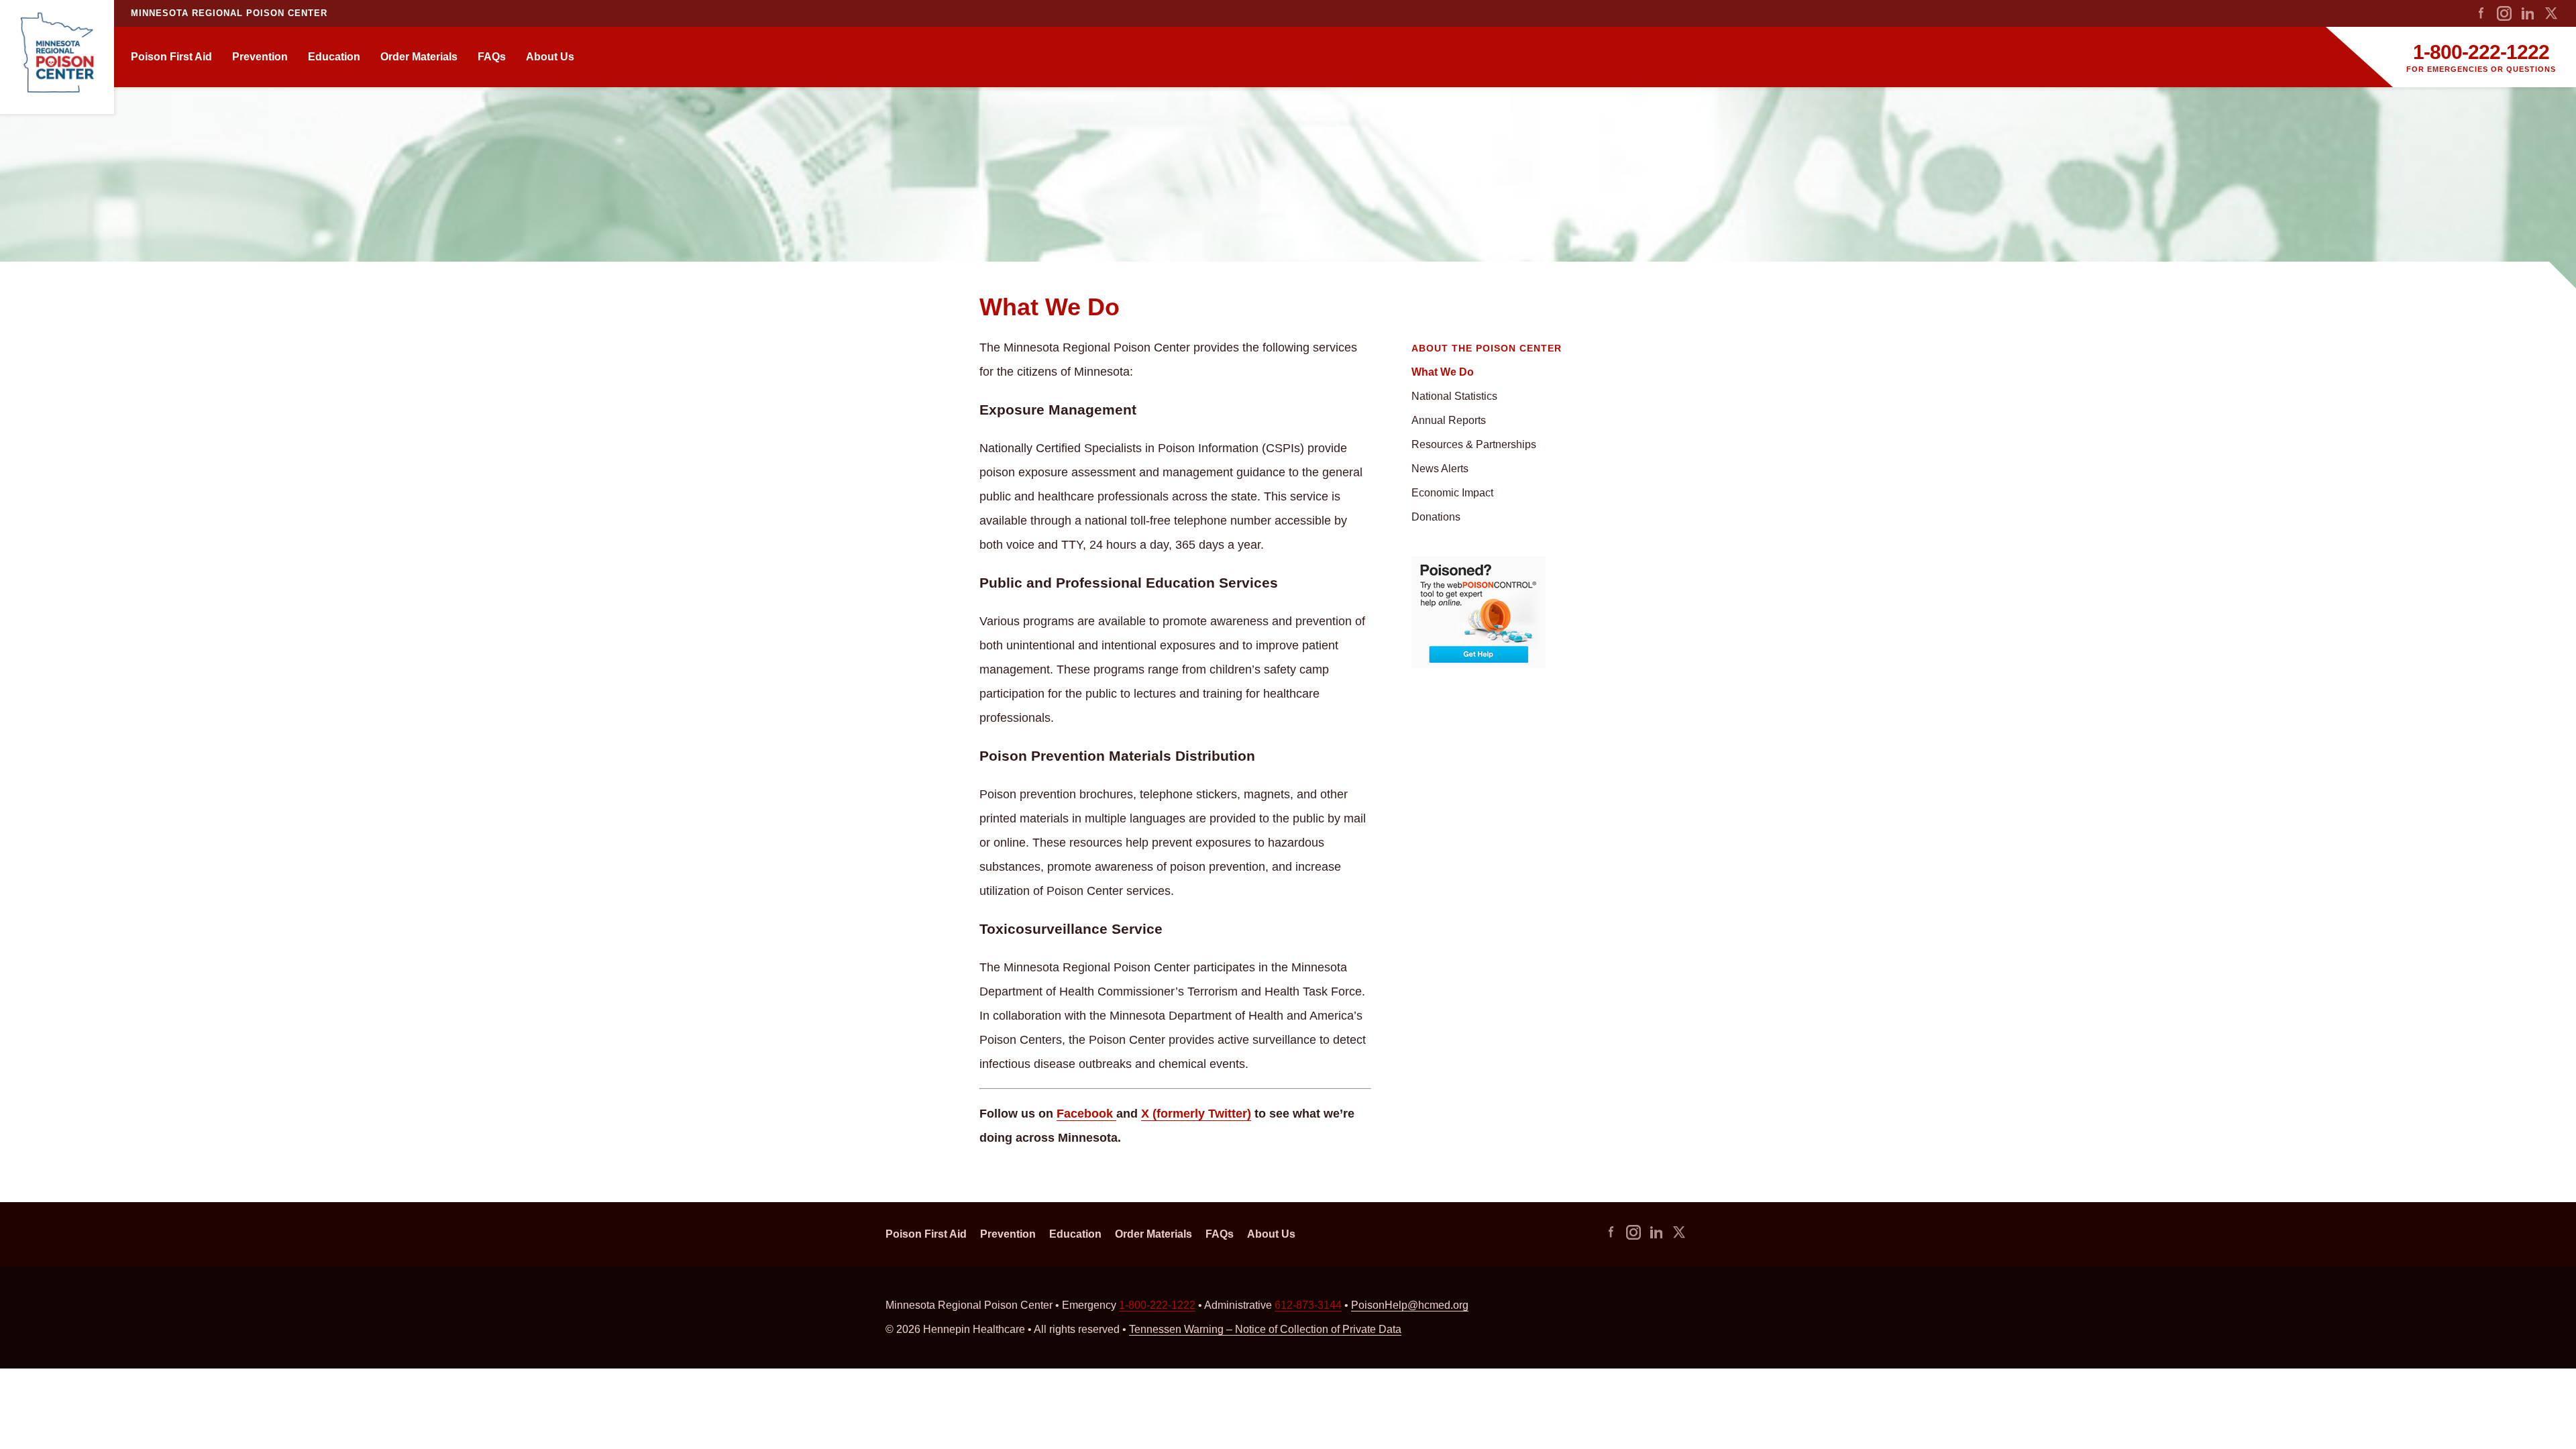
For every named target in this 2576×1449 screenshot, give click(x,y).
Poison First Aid (171, 57)
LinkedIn (2528, 13)
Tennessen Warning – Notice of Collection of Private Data (1265, 1329)
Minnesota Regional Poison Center (229, 13)
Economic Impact (1452, 493)
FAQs (492, 57)
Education (334, 57)
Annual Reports (1449, 420)
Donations (1436, 517)
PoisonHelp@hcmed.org (1410, 1305)
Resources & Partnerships (1474, 444)
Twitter (2551, 13)
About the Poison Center (1487, 348)
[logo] (57, 57)
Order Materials (419, 57)
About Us (550, 57)
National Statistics (1454, 396)
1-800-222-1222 (2481, 52)
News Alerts (1440, 469)
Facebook (2481, 13)
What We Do (1443, 372)
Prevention (260, 57)
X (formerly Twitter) (1196, 1114)
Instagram (2504, 13)
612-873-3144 (1308, 1305)
